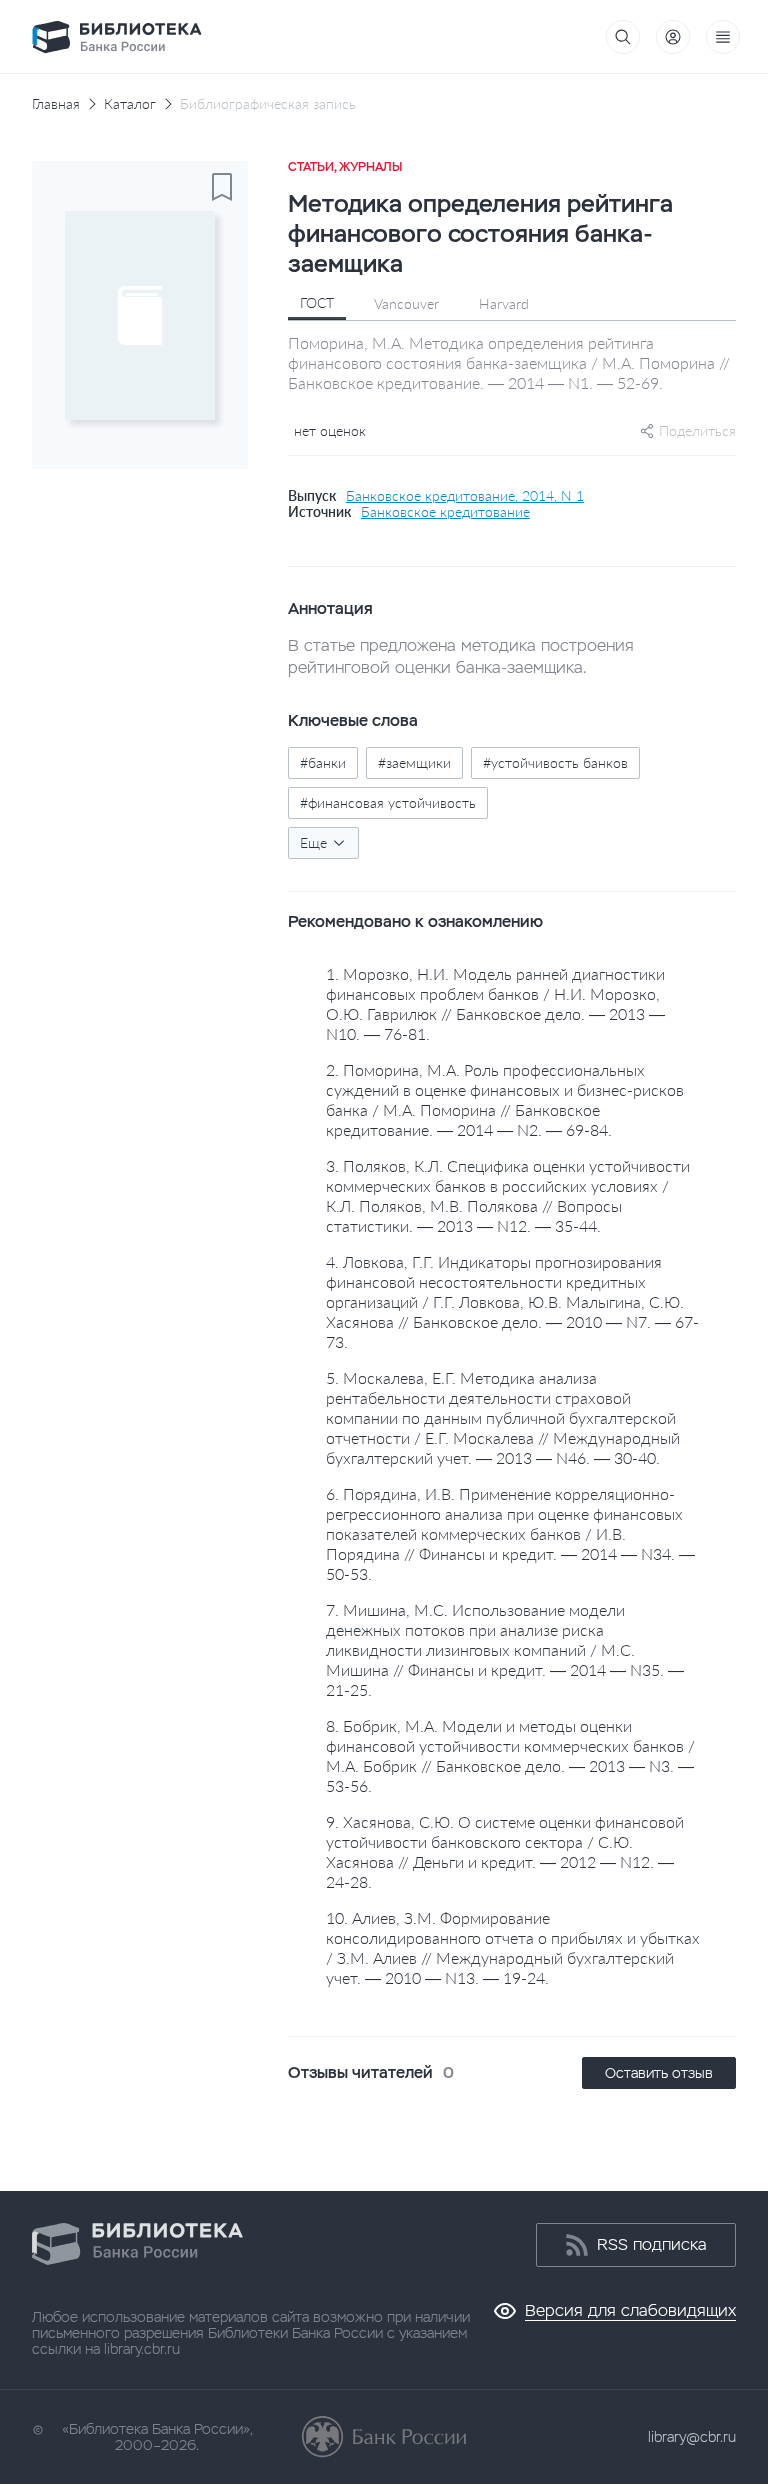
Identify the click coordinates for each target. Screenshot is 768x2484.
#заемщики (414, 762)
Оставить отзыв (659, 2073)
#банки (323, 762)
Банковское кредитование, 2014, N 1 (465, 496)
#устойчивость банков (555, 762)
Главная (56, 104)
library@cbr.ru (692, 2437)
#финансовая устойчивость (388, 802)
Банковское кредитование (445, 512)
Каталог (130, 104)
